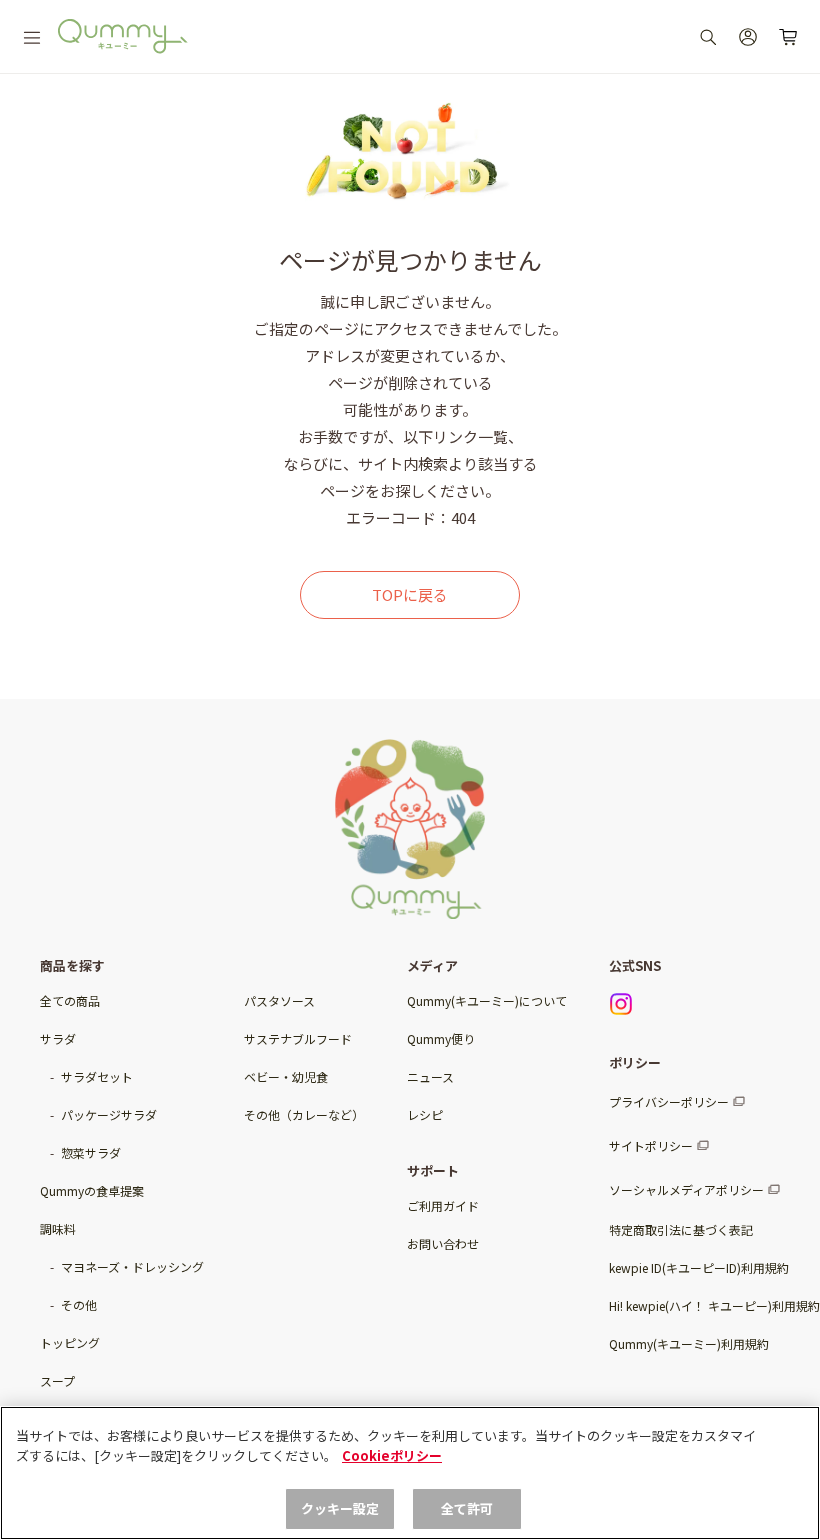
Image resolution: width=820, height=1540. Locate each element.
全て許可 (467, 1508)
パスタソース (279, 1000)
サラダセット (97, 1076)
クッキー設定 (340, 1508)
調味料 (58, 1228)
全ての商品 (70, 1000)
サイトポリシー (651, 1145)
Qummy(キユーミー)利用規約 (689, 1343)
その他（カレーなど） (304, 1114)
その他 (79, 1304)
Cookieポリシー (392, 1455)
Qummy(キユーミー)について (487, 1000)
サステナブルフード (298, 1038)
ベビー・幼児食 (286, 1076)
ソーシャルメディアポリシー (686, 1189)
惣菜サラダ (91, 1152)
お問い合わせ (443, 1243)
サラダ (58, 1038)
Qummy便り (441, 1038)
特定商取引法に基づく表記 (681, 1229)
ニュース (430, 1076)
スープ (57, 1380)
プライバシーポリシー (669, 1101)
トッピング (70, 1342)
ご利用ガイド (443, 1205)
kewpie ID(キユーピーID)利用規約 (699, 1267)
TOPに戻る (410, 594)
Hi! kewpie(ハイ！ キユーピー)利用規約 (714, 1305)
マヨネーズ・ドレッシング (132, 1266)
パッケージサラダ (109, 1114)
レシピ (425, 1114)
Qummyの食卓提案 (92, 1190)
